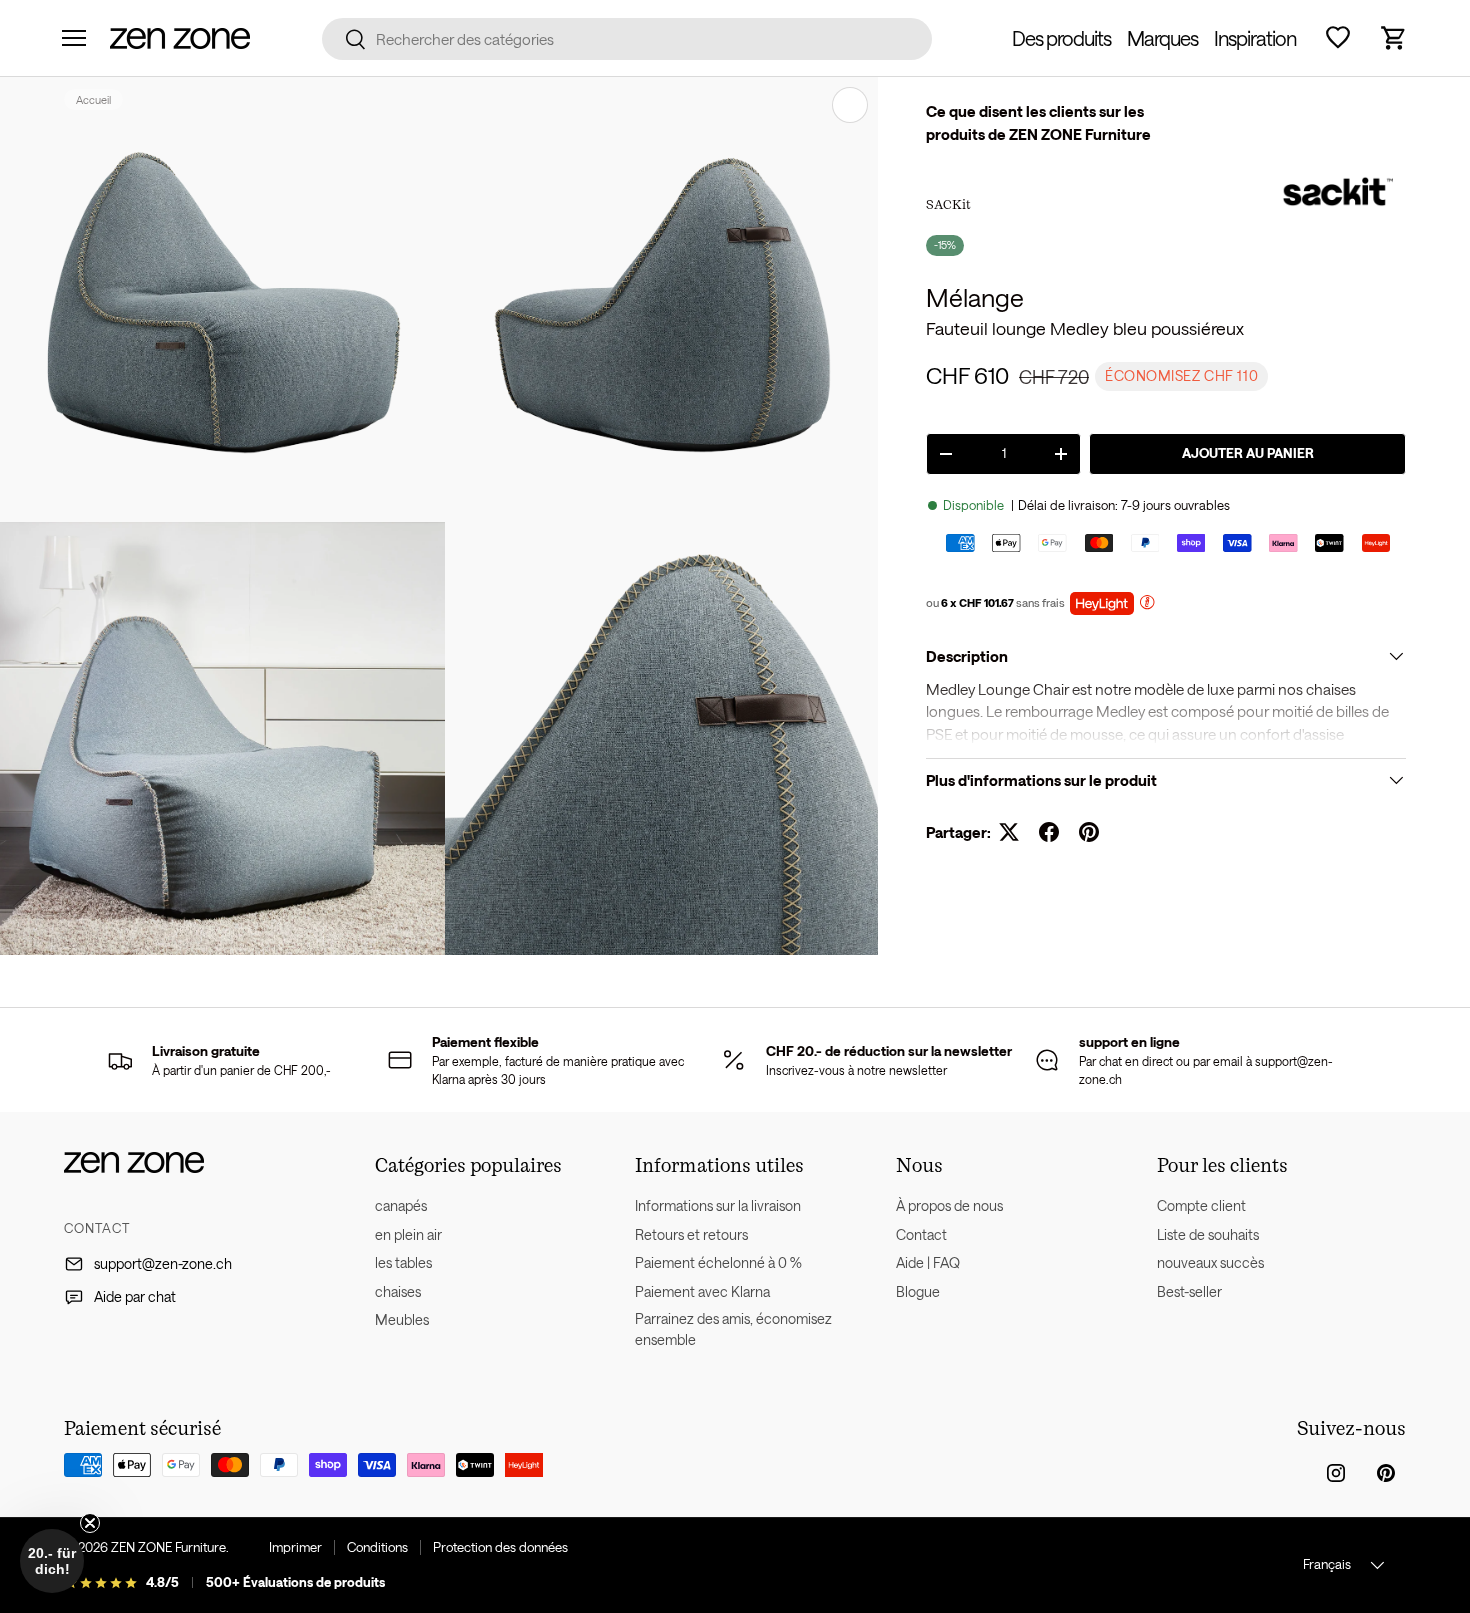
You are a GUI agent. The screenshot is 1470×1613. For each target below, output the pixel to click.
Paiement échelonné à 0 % (718, 1262)
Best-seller (1189, 1291)
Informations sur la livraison (718, 1205)
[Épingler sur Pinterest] (1089, 832)
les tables (403, 1262)
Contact (921, 1234)
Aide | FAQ (928, 1262)
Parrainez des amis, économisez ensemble (733, 1329)
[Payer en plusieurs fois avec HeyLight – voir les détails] (1147, 604)
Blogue (918, 1291)
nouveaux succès (1210, 1262)
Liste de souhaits (1208, 1234)
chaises (398, 1291)
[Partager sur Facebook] (1049, 832)
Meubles (402, 1319)
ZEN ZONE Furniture (168, 1547)
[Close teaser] (90, 1523)
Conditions (377, 1547)
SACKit (948, 204)
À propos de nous (949, 1205)
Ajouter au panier (1248, 453)
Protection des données (500, 1547)
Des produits (1061, 38)
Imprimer (295, 1547)
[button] (1394, 38)
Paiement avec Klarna (702, 1291)
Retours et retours (691, 1234)
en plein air (408, 1234)
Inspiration (1255, 38)
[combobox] (627, 39)
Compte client (1201, 1205)
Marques (1162, 38)
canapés (401, 1205)
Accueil (93, 99)
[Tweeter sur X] (1009, 832)
